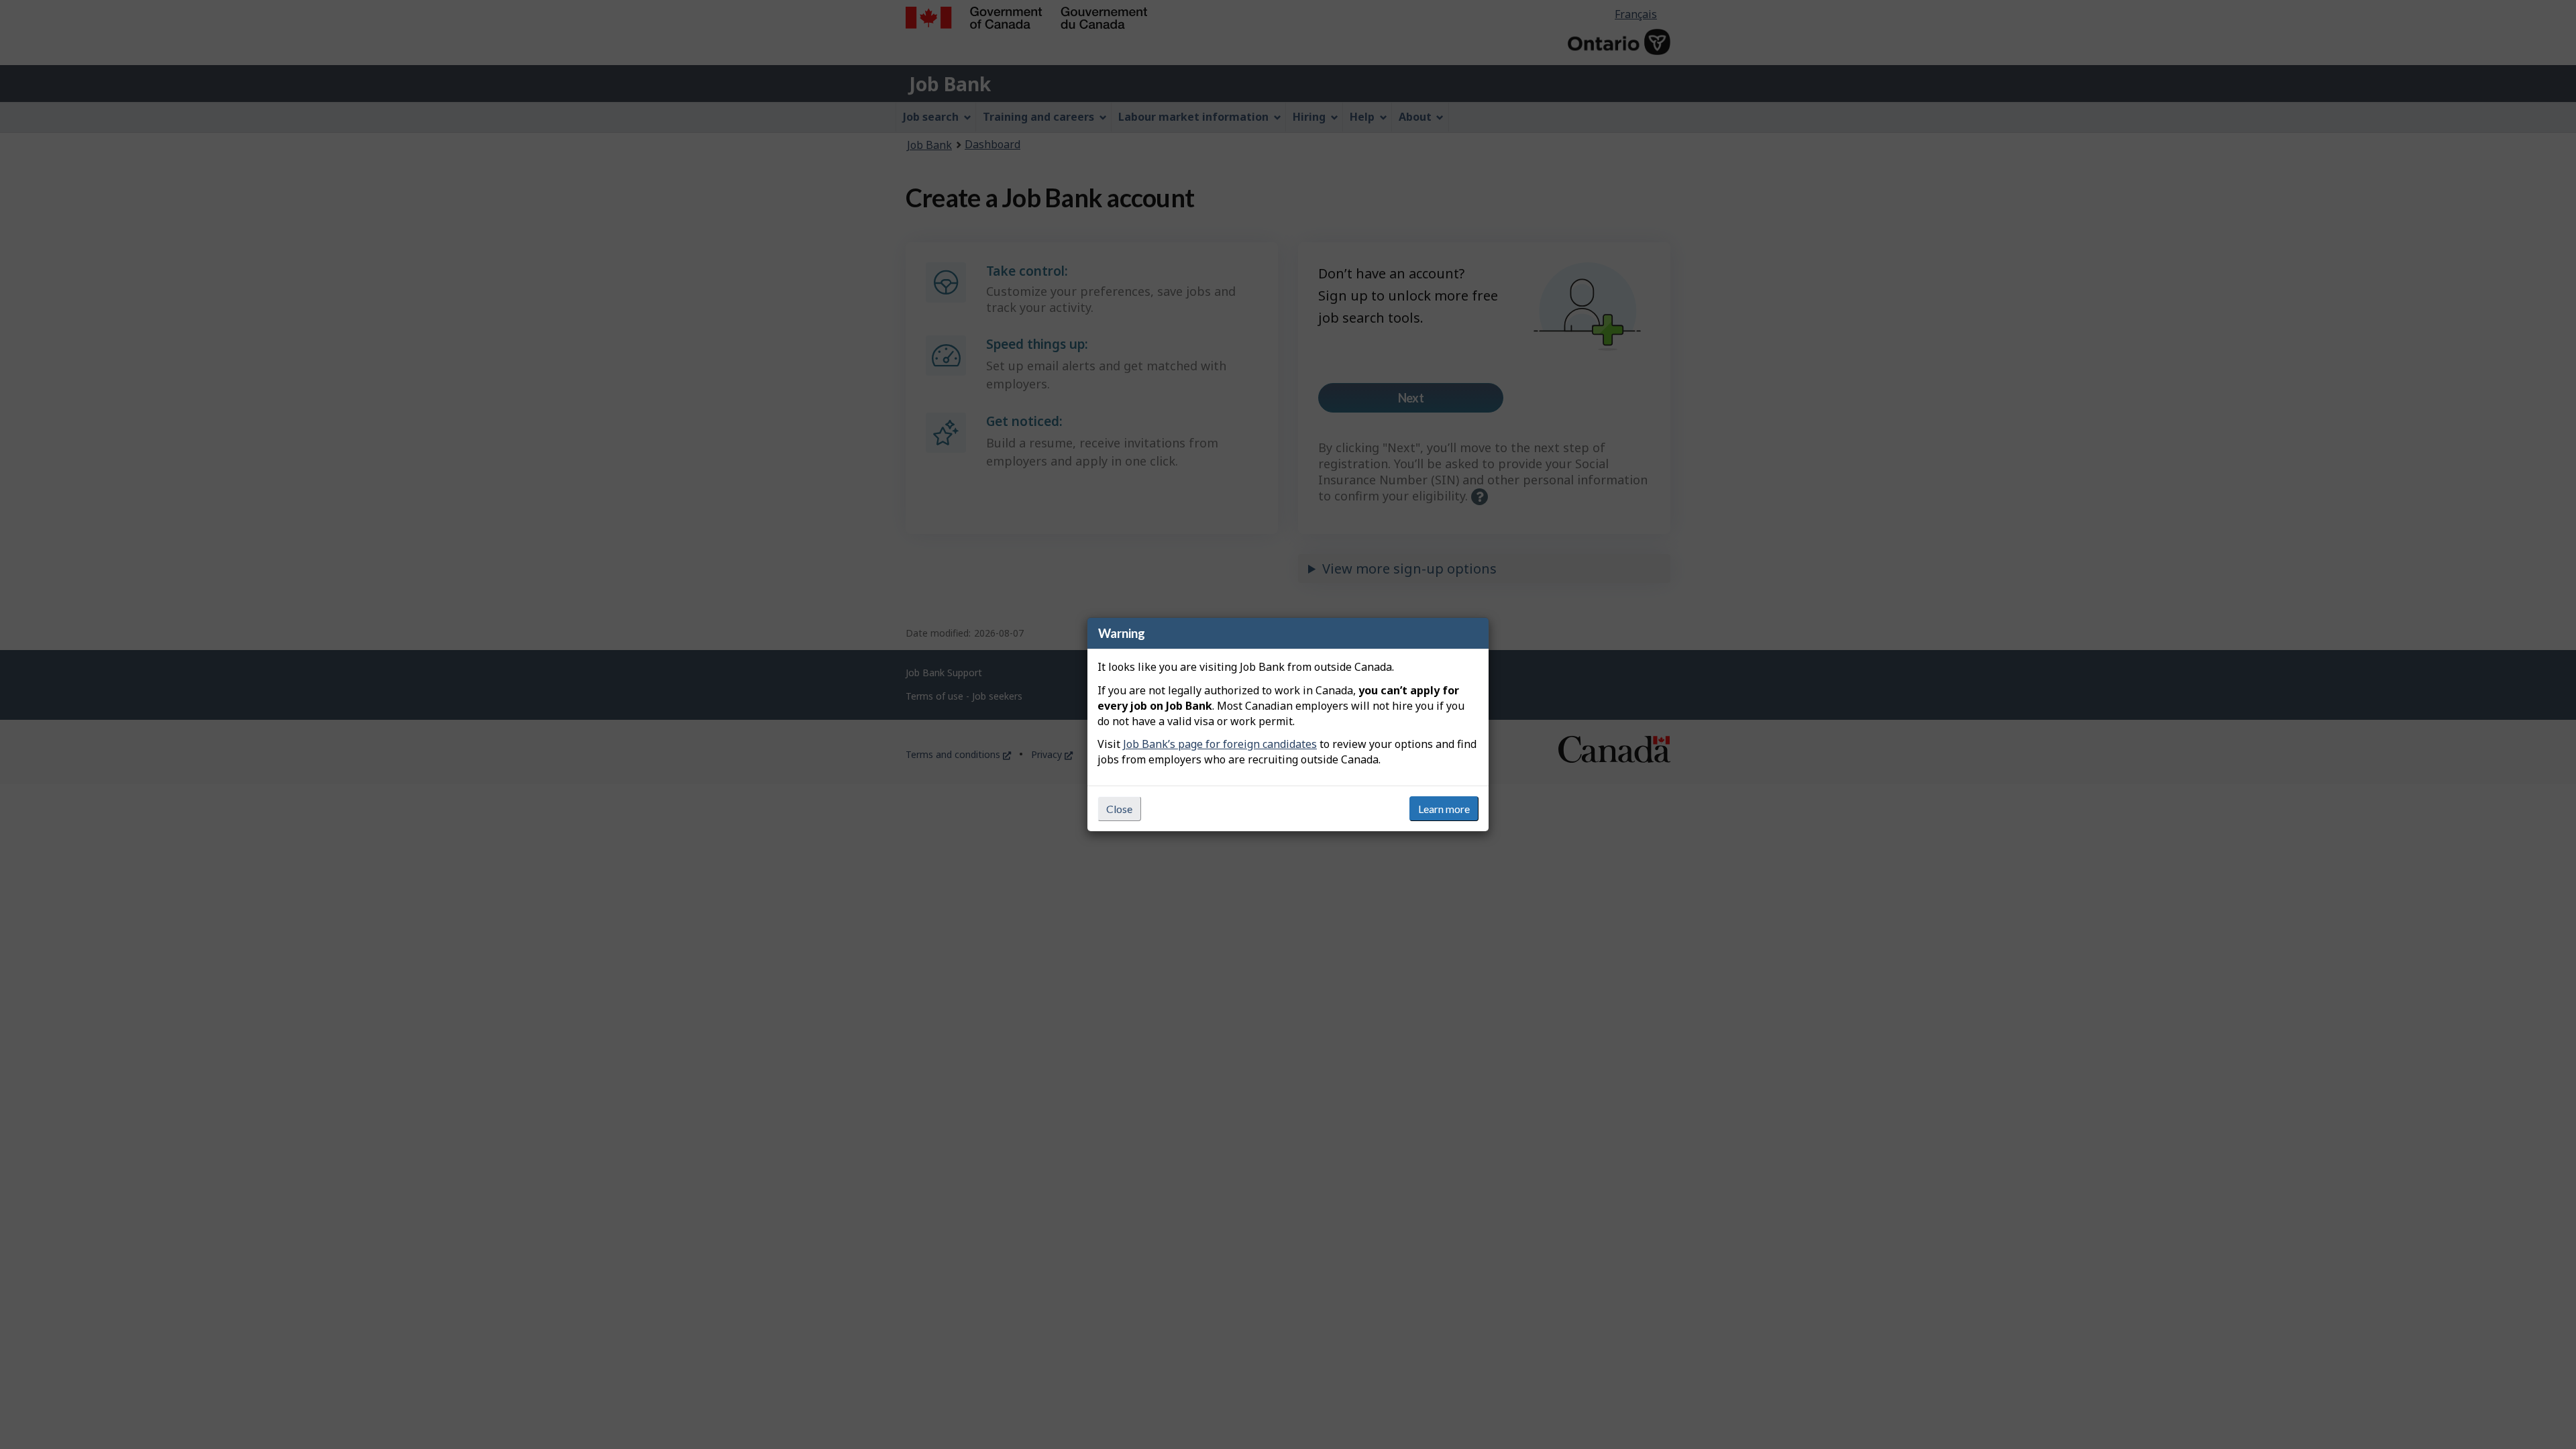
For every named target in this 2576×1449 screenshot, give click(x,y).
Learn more (1444, 809)
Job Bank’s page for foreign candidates (1220, 744)
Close (1119, 809)
